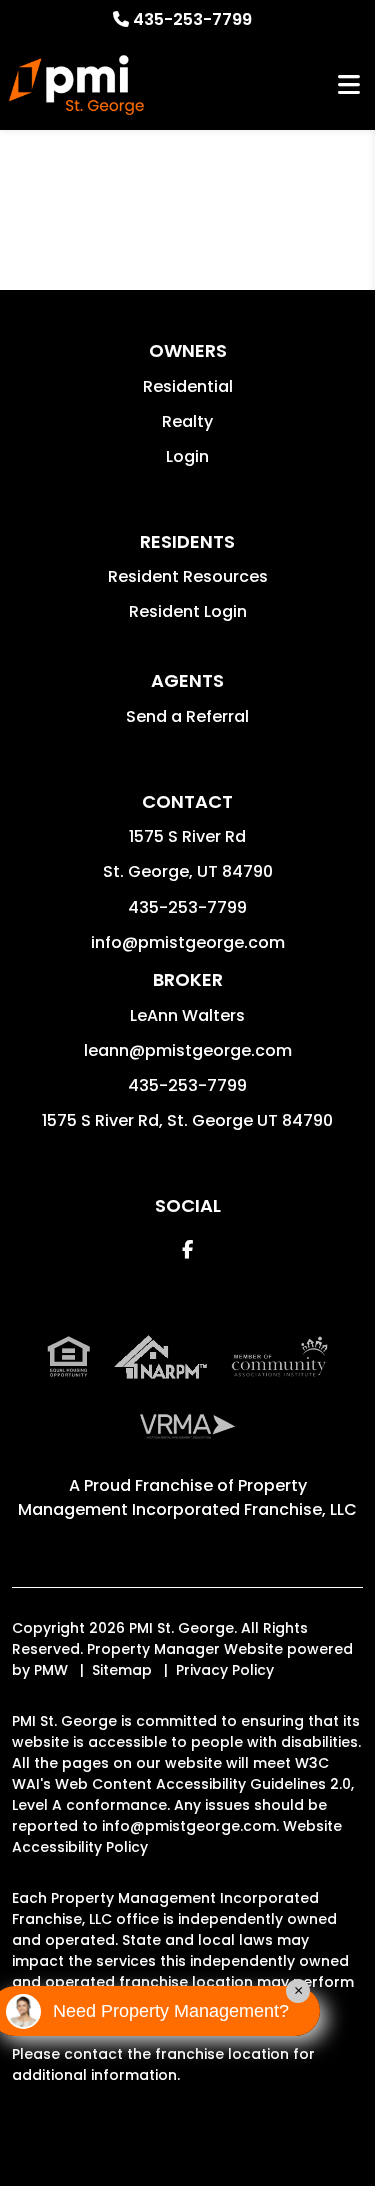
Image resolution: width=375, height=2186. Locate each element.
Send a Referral (187, 716)
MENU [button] (349, 85)
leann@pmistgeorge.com (188, 1050)
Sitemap (122, 1670)
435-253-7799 (192, 19)
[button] (187, 1249)
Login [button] (187, 456)
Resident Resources (188, 576)
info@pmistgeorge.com (188, 942)
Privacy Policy (225, 1670)
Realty (187, 421)
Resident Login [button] (188, 611)
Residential (188, 386)
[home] (76, 85)
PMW (51, 1670)
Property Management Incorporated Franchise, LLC (187, 1497)
